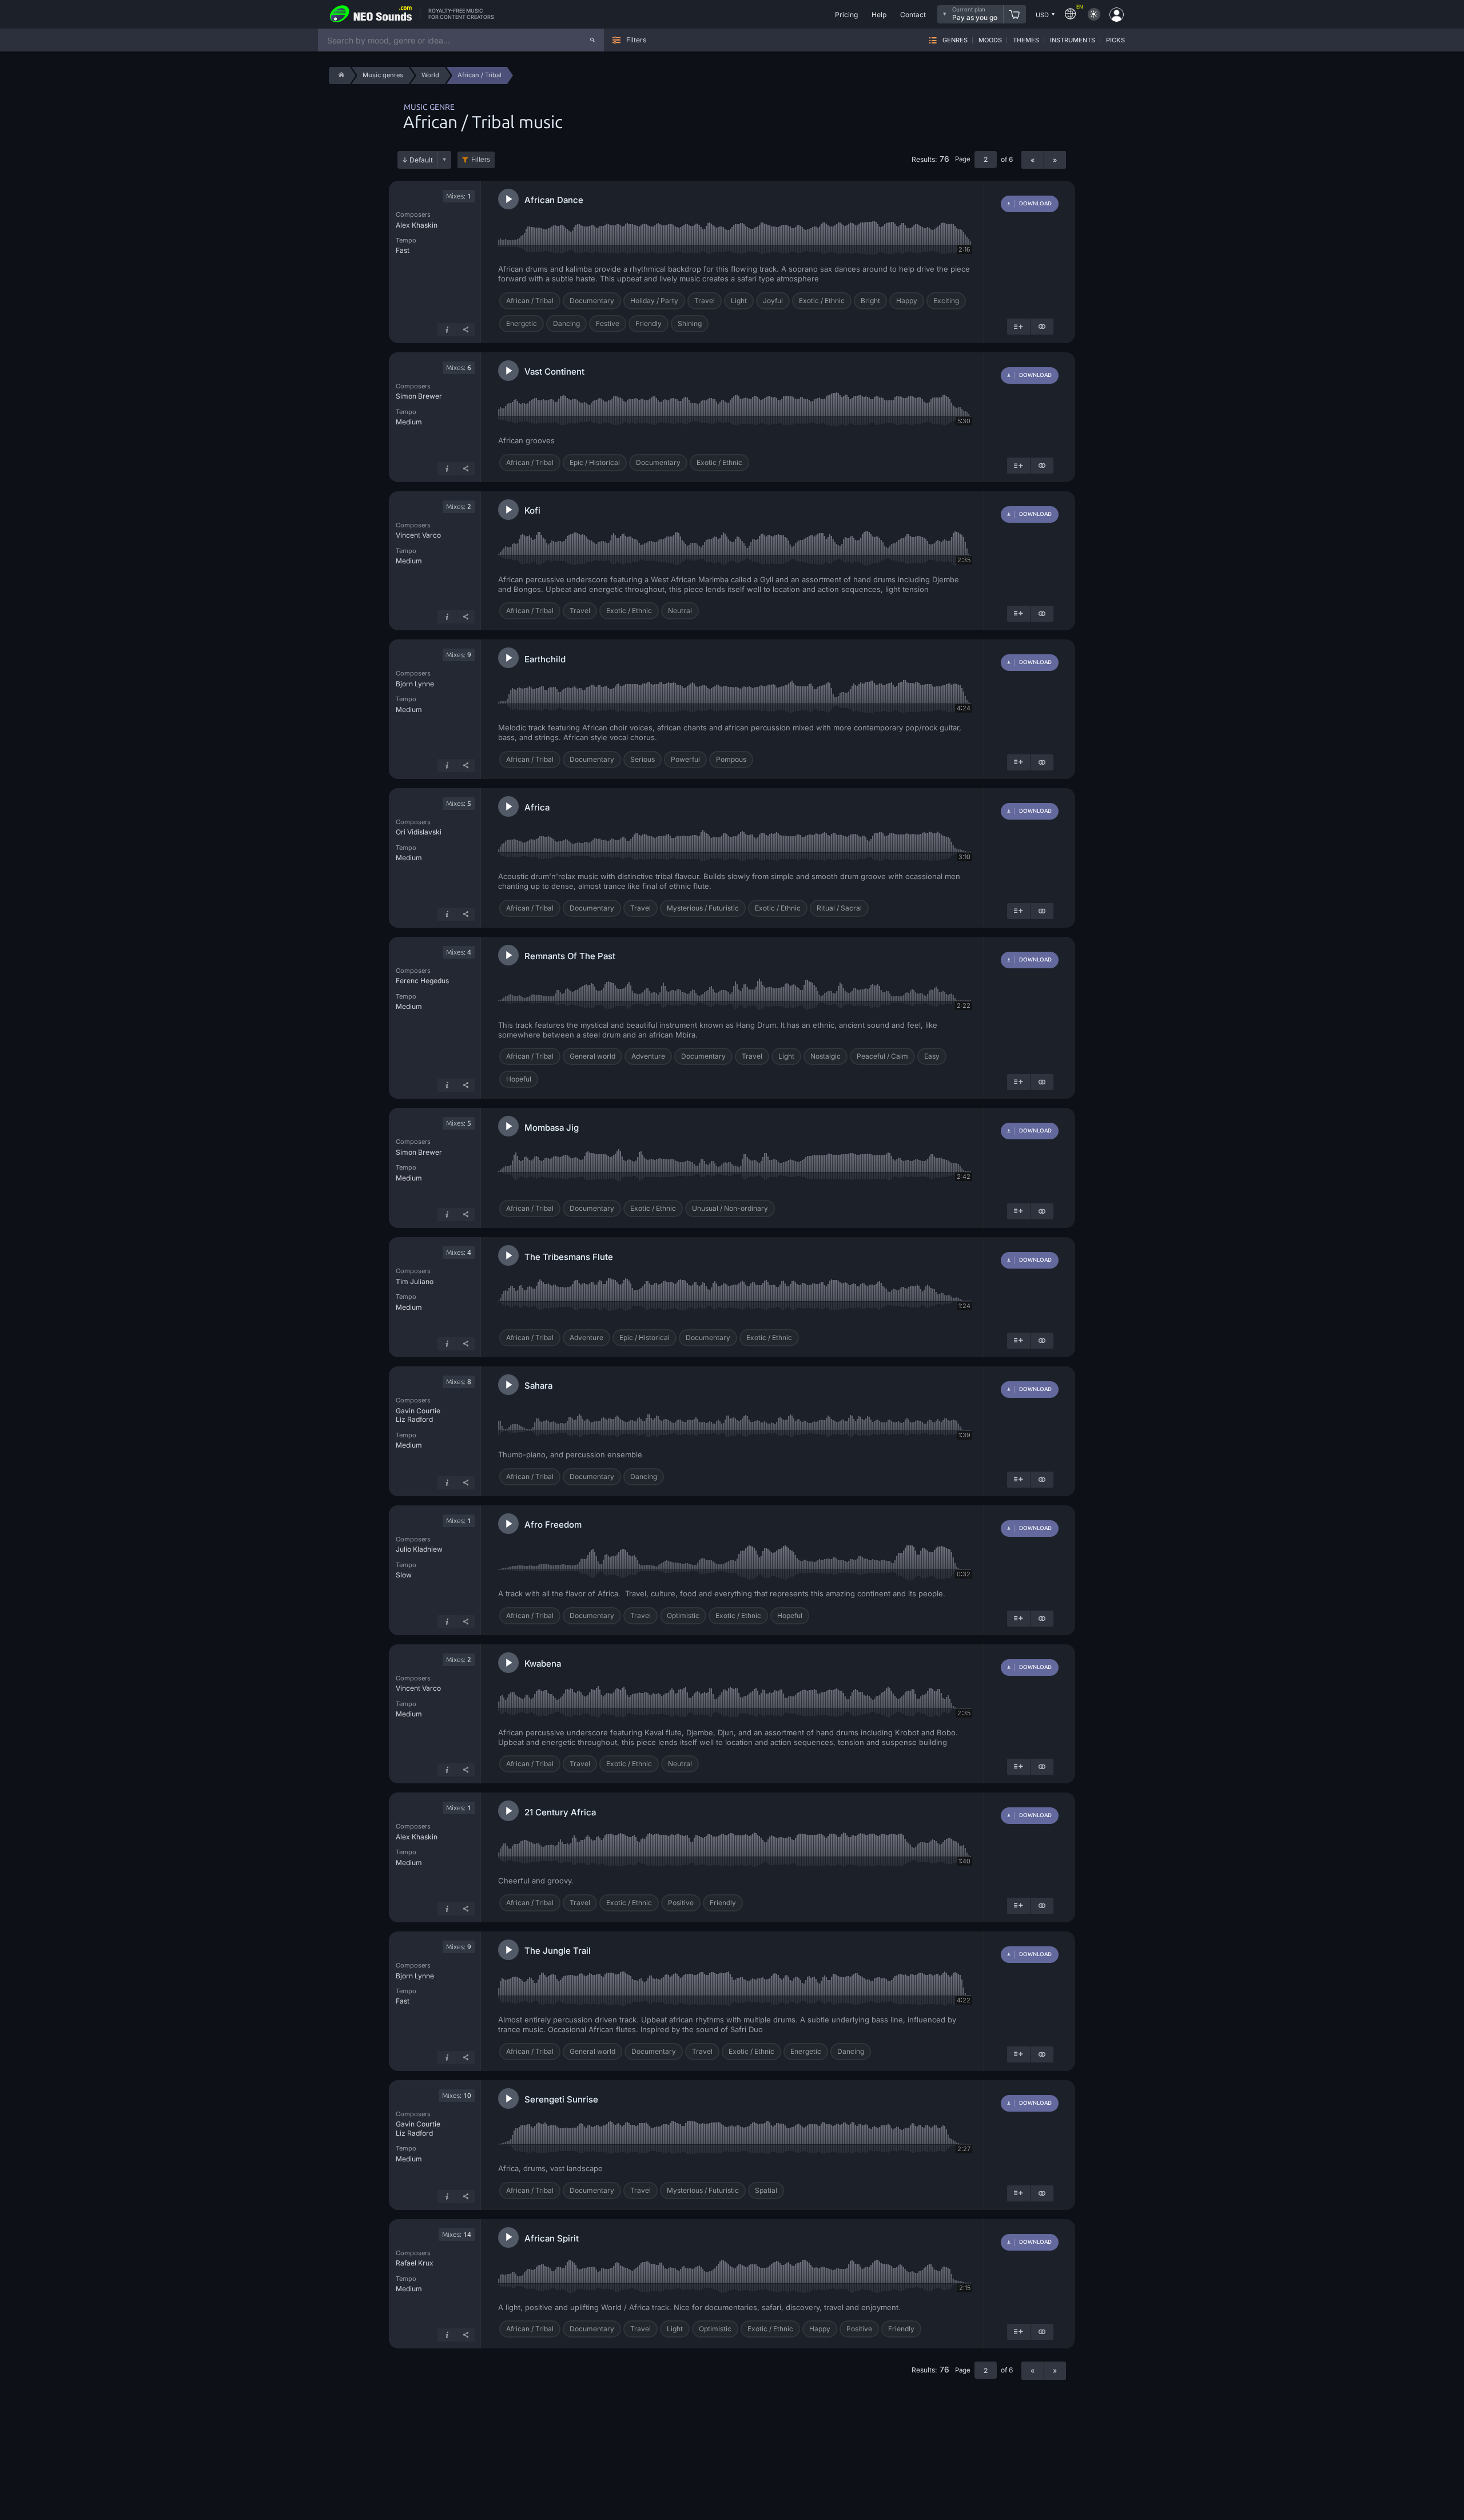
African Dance (554, 200)
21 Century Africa (560, 1812)
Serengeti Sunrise (561, 2099)
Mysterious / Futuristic (703, 908)
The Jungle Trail (558, 1951)
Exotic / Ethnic (822, 301)
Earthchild (545, 659)
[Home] (339, 75)
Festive (608, 323)
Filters (481, 160)
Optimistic (683, 1615)
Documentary (592, 301)
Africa (537, 807)
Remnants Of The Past (570, 956)
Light (739, 301)
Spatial (766, 2190)
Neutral (680, 611)
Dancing (566, 323)
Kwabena (543, 1664)
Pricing (846, 15)
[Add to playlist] (1019, 327)
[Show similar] (1042, 327)
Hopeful (519, 1079)
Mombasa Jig (552, 1128)
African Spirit (552, 2238)
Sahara (538, 1386)
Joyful (773, 301)
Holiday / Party (654, 301)
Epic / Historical (595, 462)
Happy (907, 301)
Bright (870, 301)
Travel (705, 301)
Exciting (946, 301)
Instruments (1073, 40)
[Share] (466, 330)
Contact (913, 15)
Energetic (522, 323)
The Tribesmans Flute (569, 1257)
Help (879, 15)
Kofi (532, 510)
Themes (1026, 40)
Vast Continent (554, 371)
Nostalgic (826, 1056)
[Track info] (447, 330)
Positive (681, 1903)
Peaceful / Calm (882, 1056)
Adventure (648, 1056)
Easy (932, 1056)
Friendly (649, 323)
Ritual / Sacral (839, 908)
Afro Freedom (553, 1525)
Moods (990, 40)
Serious (643, 759)
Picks (1115, 40)
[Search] (592, 40)
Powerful (685, 759)
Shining (690, 323)
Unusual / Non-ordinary (730, 1208)
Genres (955, 40)
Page (963, 159)
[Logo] (371, 14)
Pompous (731, 759)
